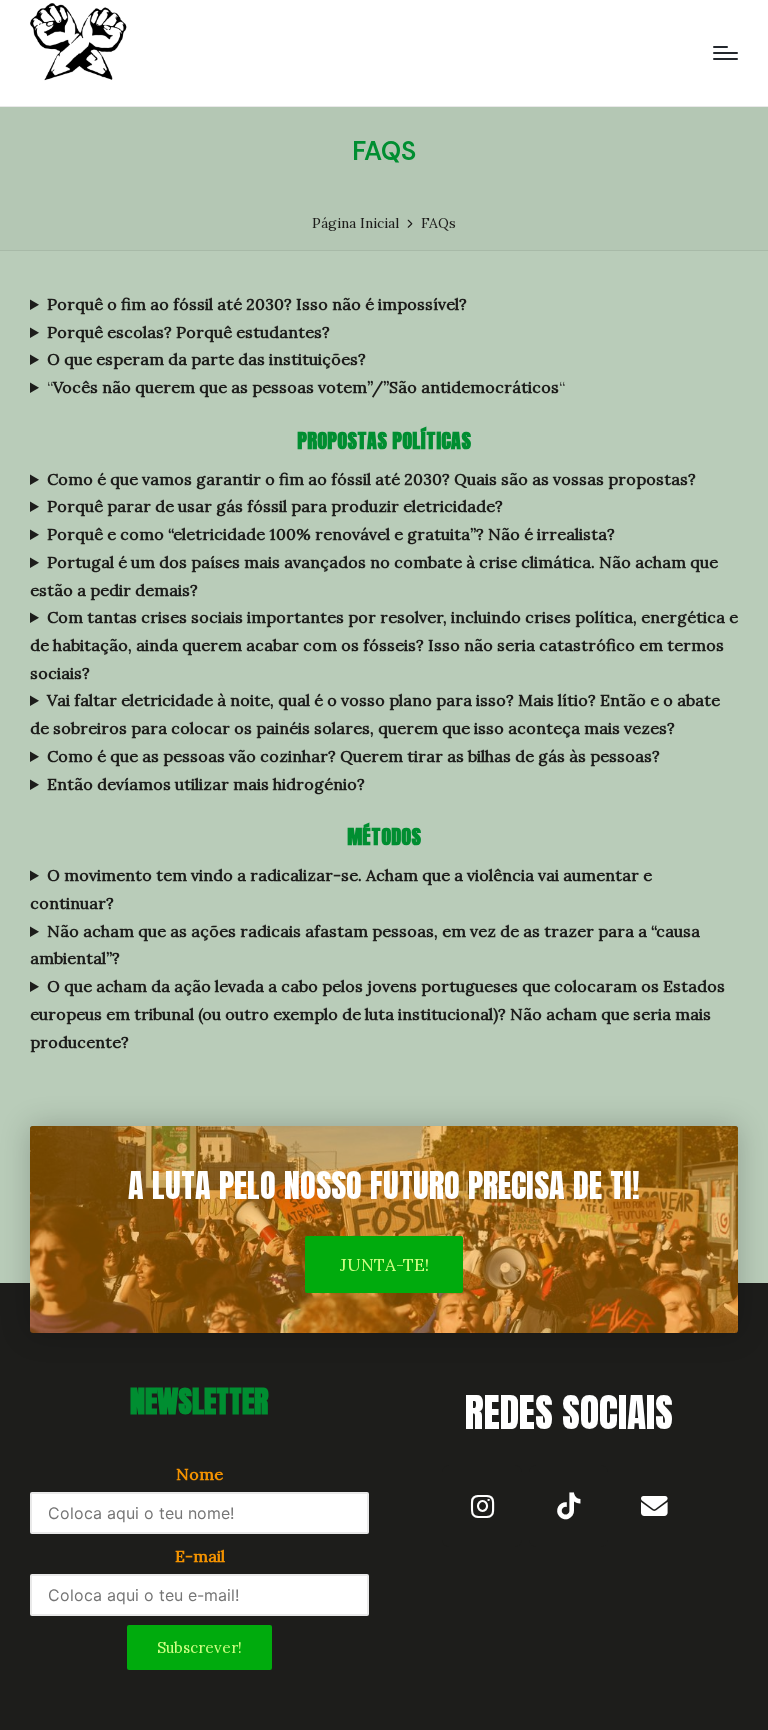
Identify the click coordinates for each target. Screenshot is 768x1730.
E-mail (200, 1556)
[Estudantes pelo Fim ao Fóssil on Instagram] (482, 1506)
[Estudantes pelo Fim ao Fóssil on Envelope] (655, 1506)
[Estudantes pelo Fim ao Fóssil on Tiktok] (569, 1506)
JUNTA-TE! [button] (384, 1265)
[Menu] (725, 53)
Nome (199, 1474)
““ (306, 387)
